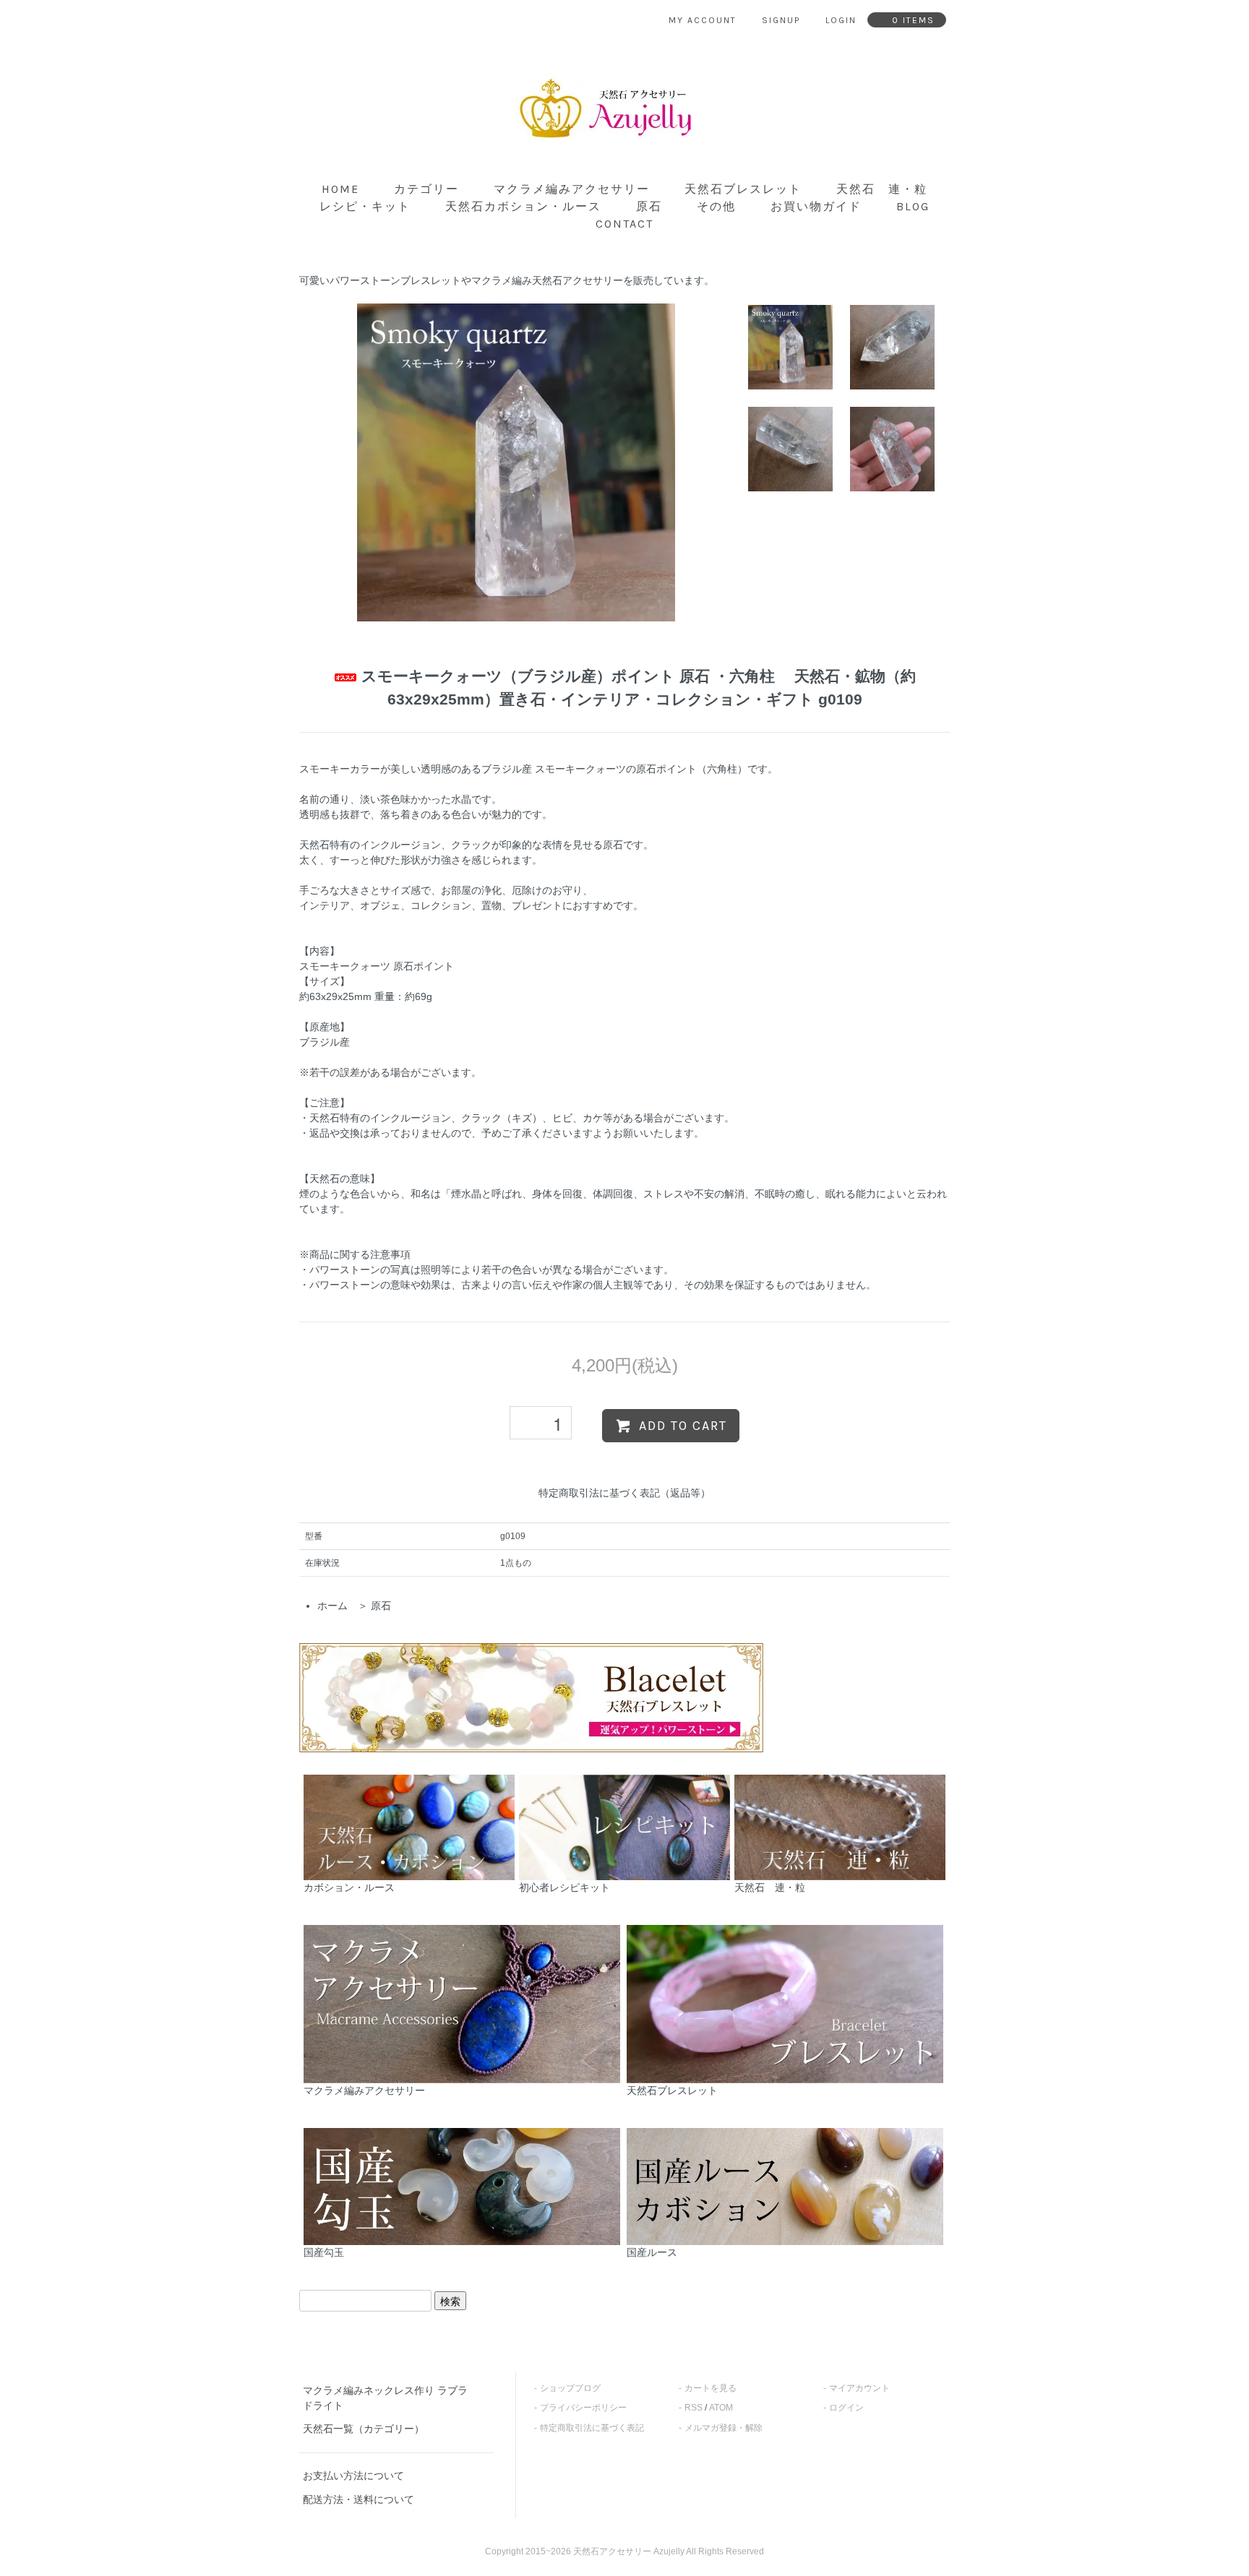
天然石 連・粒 (882, 189)
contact (624, 224)
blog (913, 206)
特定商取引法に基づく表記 (592, 2428)
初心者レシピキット (565, 1887)
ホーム (332, 1606)
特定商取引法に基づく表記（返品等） (624, 1493)
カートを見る (711, 2388)
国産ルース (652, 2252)
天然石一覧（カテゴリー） (364, 2429)
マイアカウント (859, 2388)
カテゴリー (426, 189)
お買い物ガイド (816, 206)
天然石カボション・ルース (523, 206)
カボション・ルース (349, 1887)
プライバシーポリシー (583, 2408)
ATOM (721, 2408)
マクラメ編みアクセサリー (572, 189)
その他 (716, 206)
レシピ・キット (365, 206)
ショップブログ (570, 2388)
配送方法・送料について (359, 2499)
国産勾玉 (324, 2252)
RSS (694, 2408)
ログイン (846, 2408)
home (340, 189)
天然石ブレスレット (743, 189)
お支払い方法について (353, 2476)
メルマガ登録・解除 (724, 2428)
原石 (649, 206)
